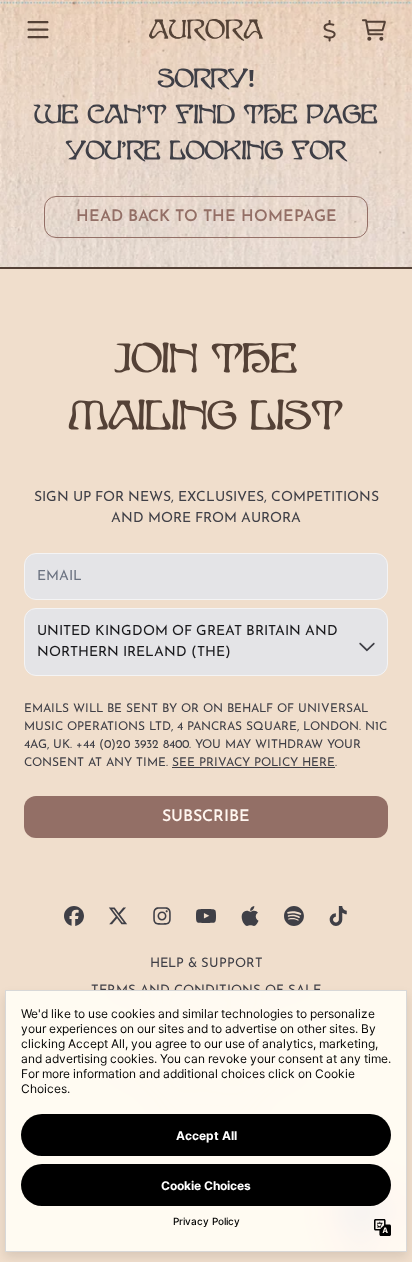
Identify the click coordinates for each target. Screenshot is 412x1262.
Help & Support (206, 963)
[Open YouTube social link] (206, 916)
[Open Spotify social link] (294, 916)
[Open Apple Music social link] (250, 916)
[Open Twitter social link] (118, 916)
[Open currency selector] (330, 30)
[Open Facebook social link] (74, 916)
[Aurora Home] (206, 30)
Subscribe (206, 817)
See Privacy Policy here (253, 763)
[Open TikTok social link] (338, 916)
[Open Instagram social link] (162, 916)
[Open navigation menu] (38, 30)
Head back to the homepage (206, 217)
